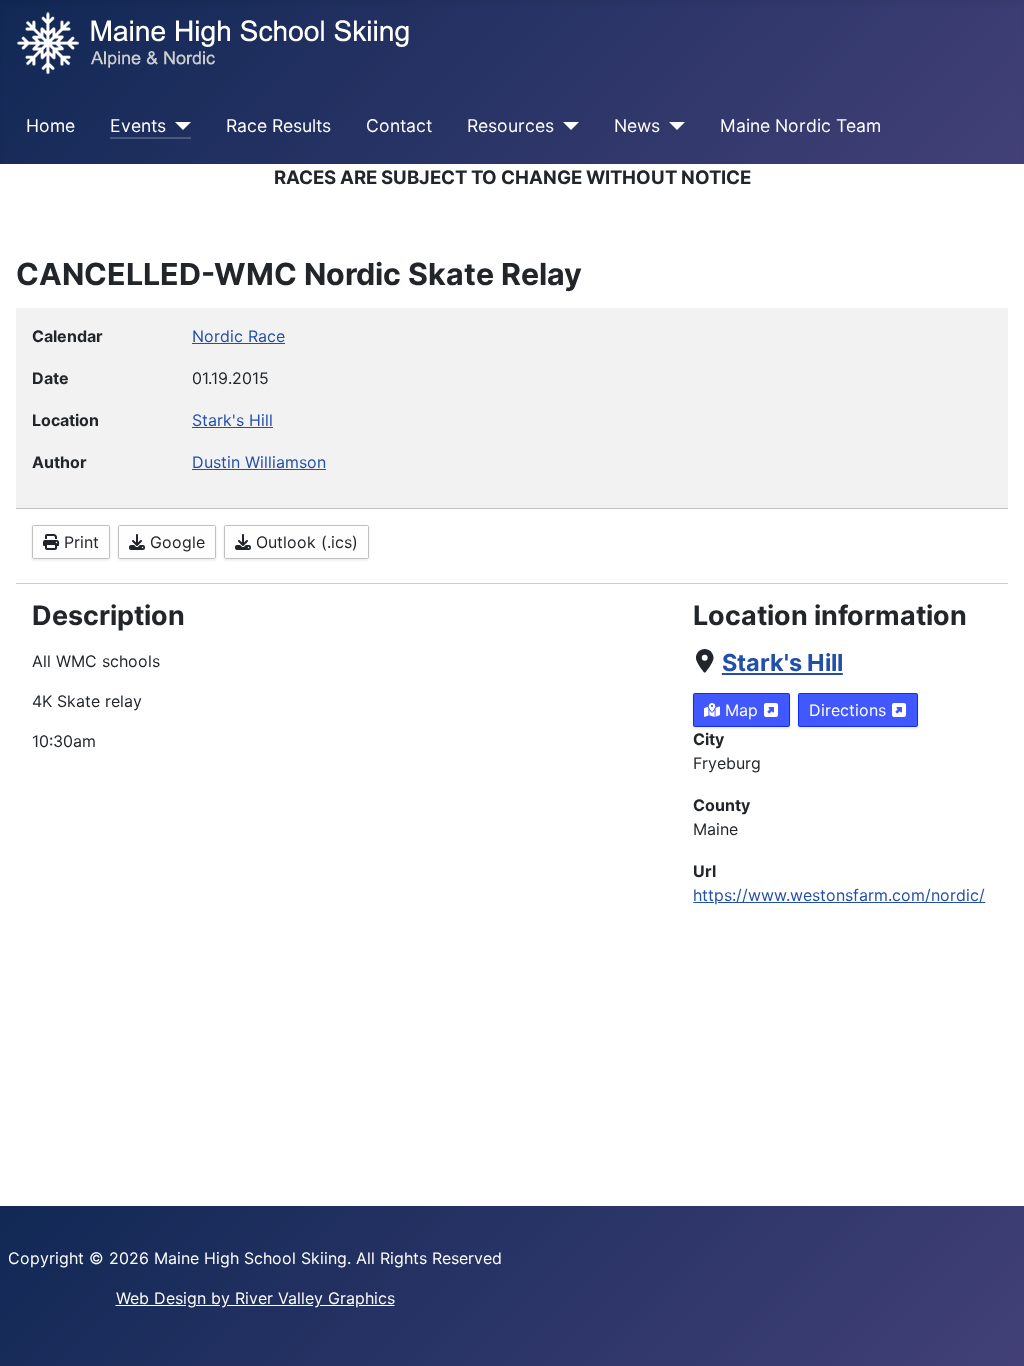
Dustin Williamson (259, 462)
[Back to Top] (989, 1329)
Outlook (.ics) (304, 542)
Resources (510, 125)
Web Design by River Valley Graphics (255, 1298)
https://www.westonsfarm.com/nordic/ (839, 895)
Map (741, 710)
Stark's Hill (782, 662)
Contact (399, 125)
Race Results (278, 125)
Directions (850, 710)
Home (50, 125)
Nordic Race (238, 336)
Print (79, 542)
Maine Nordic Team (800, 125)
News (637, 125)
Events (138, 125)
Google (175, 542)
